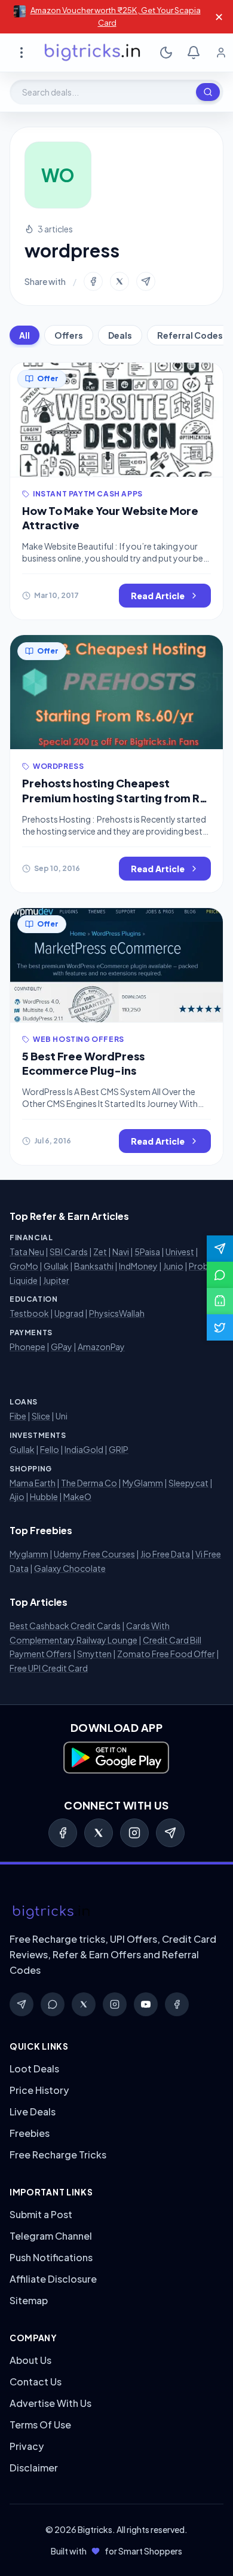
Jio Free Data (165, 1554)
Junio (173, 1266)
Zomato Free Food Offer (166, 1654)
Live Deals (33, 2112)
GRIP (119, 1449)
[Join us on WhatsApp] (220, 1275)
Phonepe (27, 1347)
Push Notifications (51, 2257)
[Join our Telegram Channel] (220, 1249)
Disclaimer (34, 2468)
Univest (180, 1252)
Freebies (30, 2133)
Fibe (18, 1416)
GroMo (24, 1266)
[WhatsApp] (53, 2004)
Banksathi (94, 1266)
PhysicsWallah (117, 1313)
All (24, 335)
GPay (62, 1347)
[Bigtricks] (116, 1912)
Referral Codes (190, 335)
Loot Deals (34, 2069)
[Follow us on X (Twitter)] (220, 1327)
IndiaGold (84, 1449)
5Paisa (147, 1252)
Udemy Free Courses (94, 1554)
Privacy (27, 2446)
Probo (202, 1266)
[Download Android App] (220, 1301)
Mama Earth (33, 1483)
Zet (100, 1252)
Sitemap (29, 2300)
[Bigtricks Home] (93, 53)
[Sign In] (221, 53)
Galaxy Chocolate (70, 1568)
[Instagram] (134, 1833)
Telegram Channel (51, 2236)
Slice (41, 1416)
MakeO (77, 1496)
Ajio (17, 1496)
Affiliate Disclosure (53, 2279)
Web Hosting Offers (79, 1039)
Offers (69, 335)
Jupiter (56, 1280)
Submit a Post (41, 2214)
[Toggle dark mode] (166, 53)
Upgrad (69, 1313)
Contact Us (36, 2382)
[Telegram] (170, 1833)
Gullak (56, 1266)
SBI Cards (69, 1252)
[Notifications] (194, 53)
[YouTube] (146, 2004)
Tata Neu (27, 1252)
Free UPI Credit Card (49, 1668)
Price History (39, 2090)
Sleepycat (188, 1483)
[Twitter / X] (99, 1833)
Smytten (94, 1654)
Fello (50, 1449)
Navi (121, 1252)
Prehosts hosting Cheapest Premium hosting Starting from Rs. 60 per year (116, 798)
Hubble (44, 1496)
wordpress (58, 766)
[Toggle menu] (22, 53)
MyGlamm (143, 1483)
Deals (120, 335)
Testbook (29, 1313)
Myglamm (29, 1554)
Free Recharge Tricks (58, 2155)
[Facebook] (63, 1833)
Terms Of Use (40, 2425)
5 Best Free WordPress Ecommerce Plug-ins (83, 1063)
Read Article (158, 596)
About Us (30, 2360)
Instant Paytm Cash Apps (88, 494)
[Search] (208, 92)
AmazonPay (101, 1347)
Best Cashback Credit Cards (65, 1626)
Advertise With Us (50, 2403)
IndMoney (138, 1266)
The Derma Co (89, 1483)
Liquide (24, 1280)
